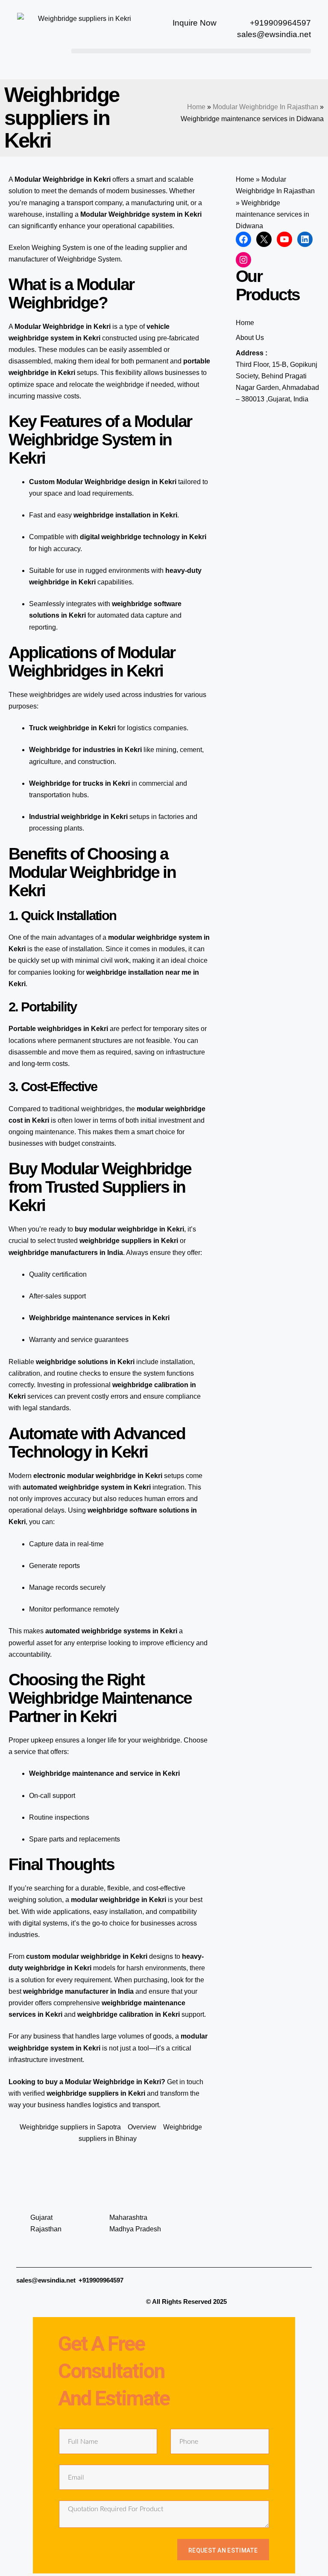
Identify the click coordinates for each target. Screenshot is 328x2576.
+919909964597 (101, 2280)
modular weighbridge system (155, 937)
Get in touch (185, 2082)
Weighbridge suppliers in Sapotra (70, 2127)
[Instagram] (243, 260)
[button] (191, 51)
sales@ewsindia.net (46, 2280)
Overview (142, 2127)
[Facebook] (243, 239)
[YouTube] (284, 239)
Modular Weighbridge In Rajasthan (265, 107)
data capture (149, 615)
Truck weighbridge (59, 728)
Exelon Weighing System (47, 248)
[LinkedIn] (305, 239)
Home (196, 107)
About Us (250, 338)
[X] (264, 239)
